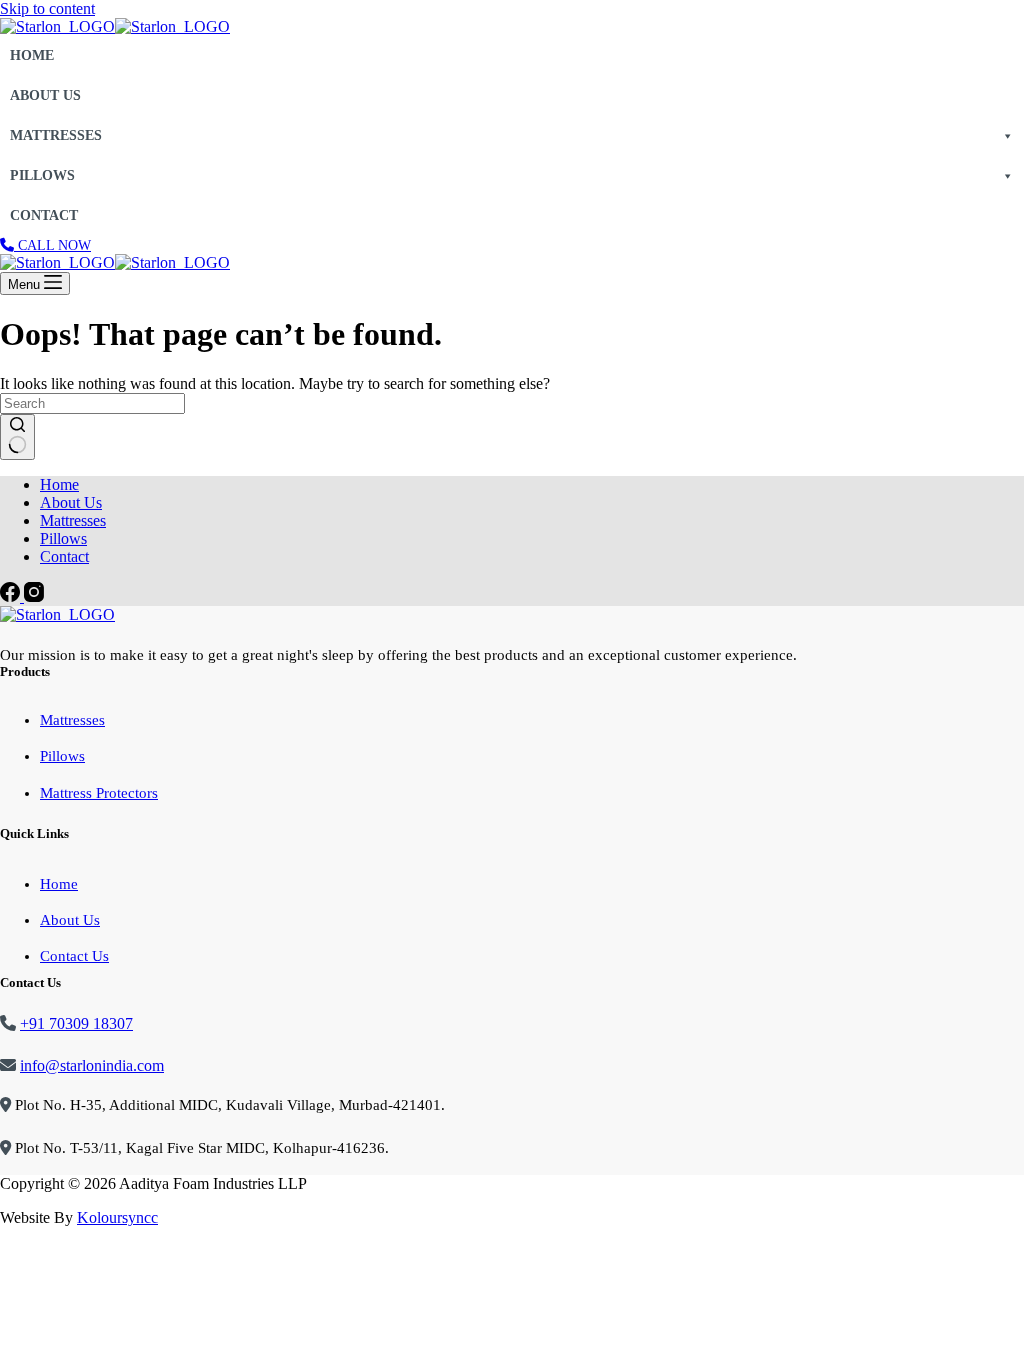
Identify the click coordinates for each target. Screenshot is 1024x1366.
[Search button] (17, 437)
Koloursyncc (117, 1217)
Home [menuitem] (59, 484)
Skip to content (47, 8)
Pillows (42, 175)
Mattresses (56, 135)
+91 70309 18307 (76, 1023)
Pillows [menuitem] (63, 538)
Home (32, 55)
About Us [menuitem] (71, 502)
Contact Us (74, 956)
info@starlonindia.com (92, 1065)
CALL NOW (52, 245)
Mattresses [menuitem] (73, 520)
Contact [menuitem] (64, 556)
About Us (45, 95)
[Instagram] (34, 596)
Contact (44, 215)
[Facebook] (12, 596)
